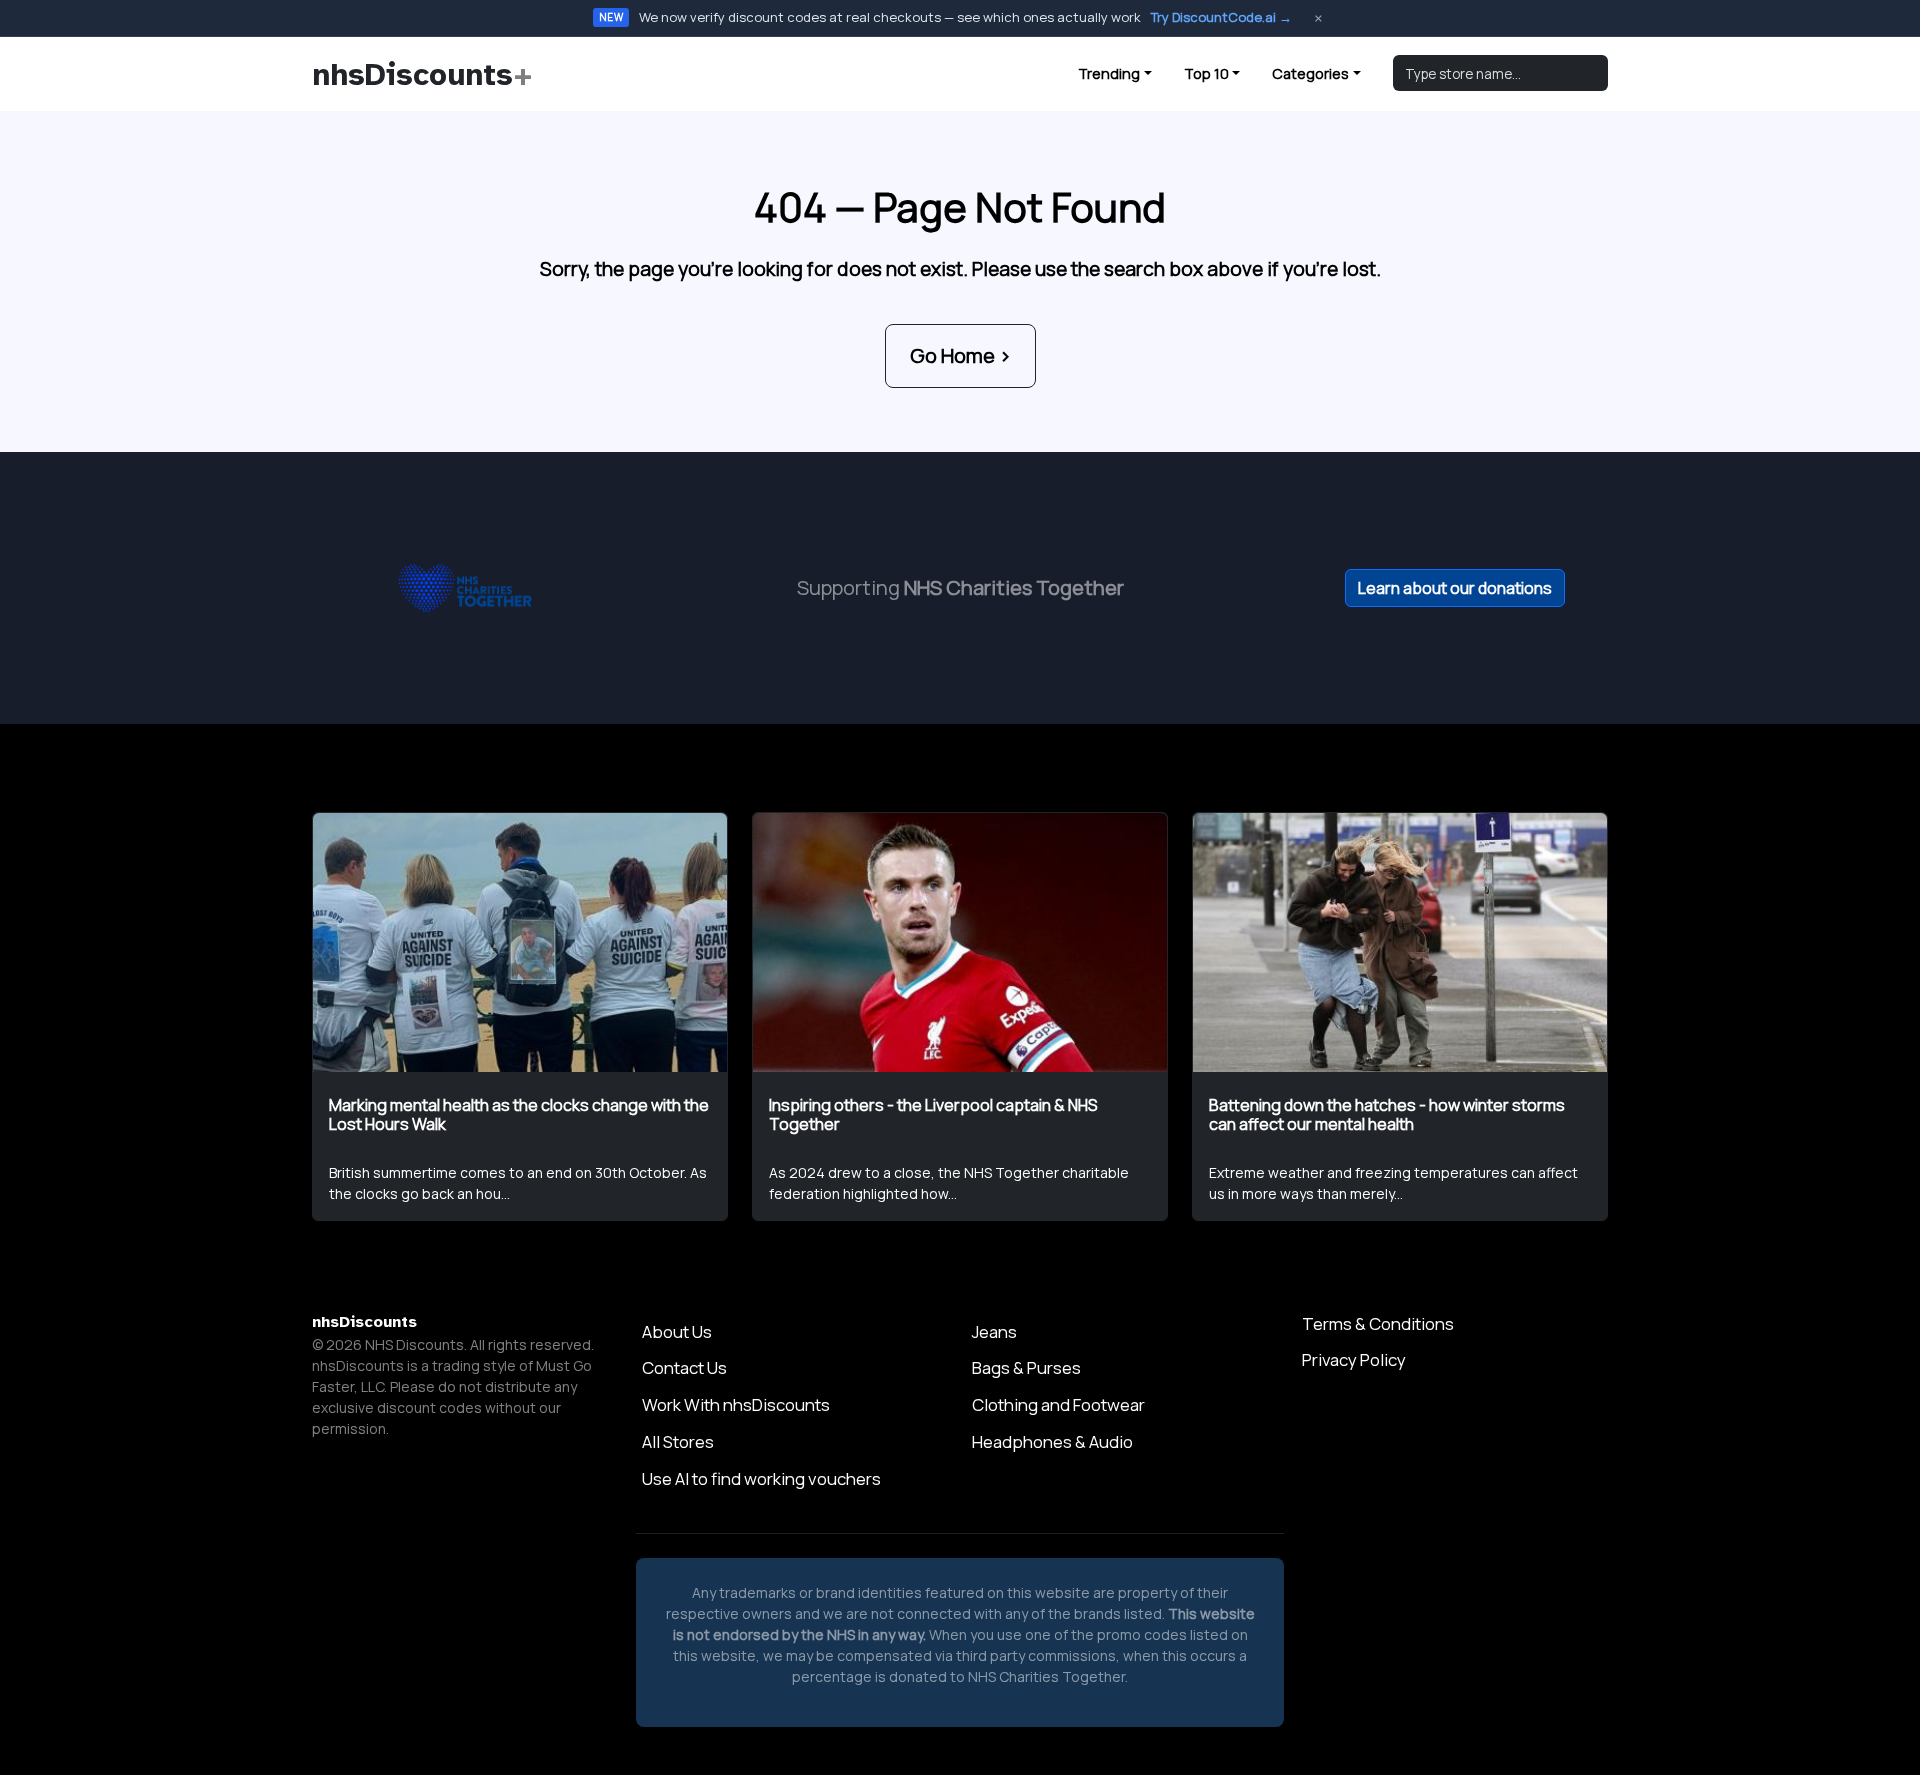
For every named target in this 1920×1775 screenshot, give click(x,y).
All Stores (678, 1441)
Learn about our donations (1455, 588)
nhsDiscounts (422, 74)
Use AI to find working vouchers (761, 1478)
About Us (677, 1331)
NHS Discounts (414, 1344)
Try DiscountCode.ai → (1221, 17)
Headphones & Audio (1052, 1441)
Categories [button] (1310, 73)
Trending (1109, 73)
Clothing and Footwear (1058, 1404)
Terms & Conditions (1378, 1323)
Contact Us (684, 1367)
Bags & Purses (1026, 1367)
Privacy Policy (1354, 1359)
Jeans (994, 1331)
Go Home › (960, 355)
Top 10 (1206, 73)
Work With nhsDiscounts (736, 1404)
